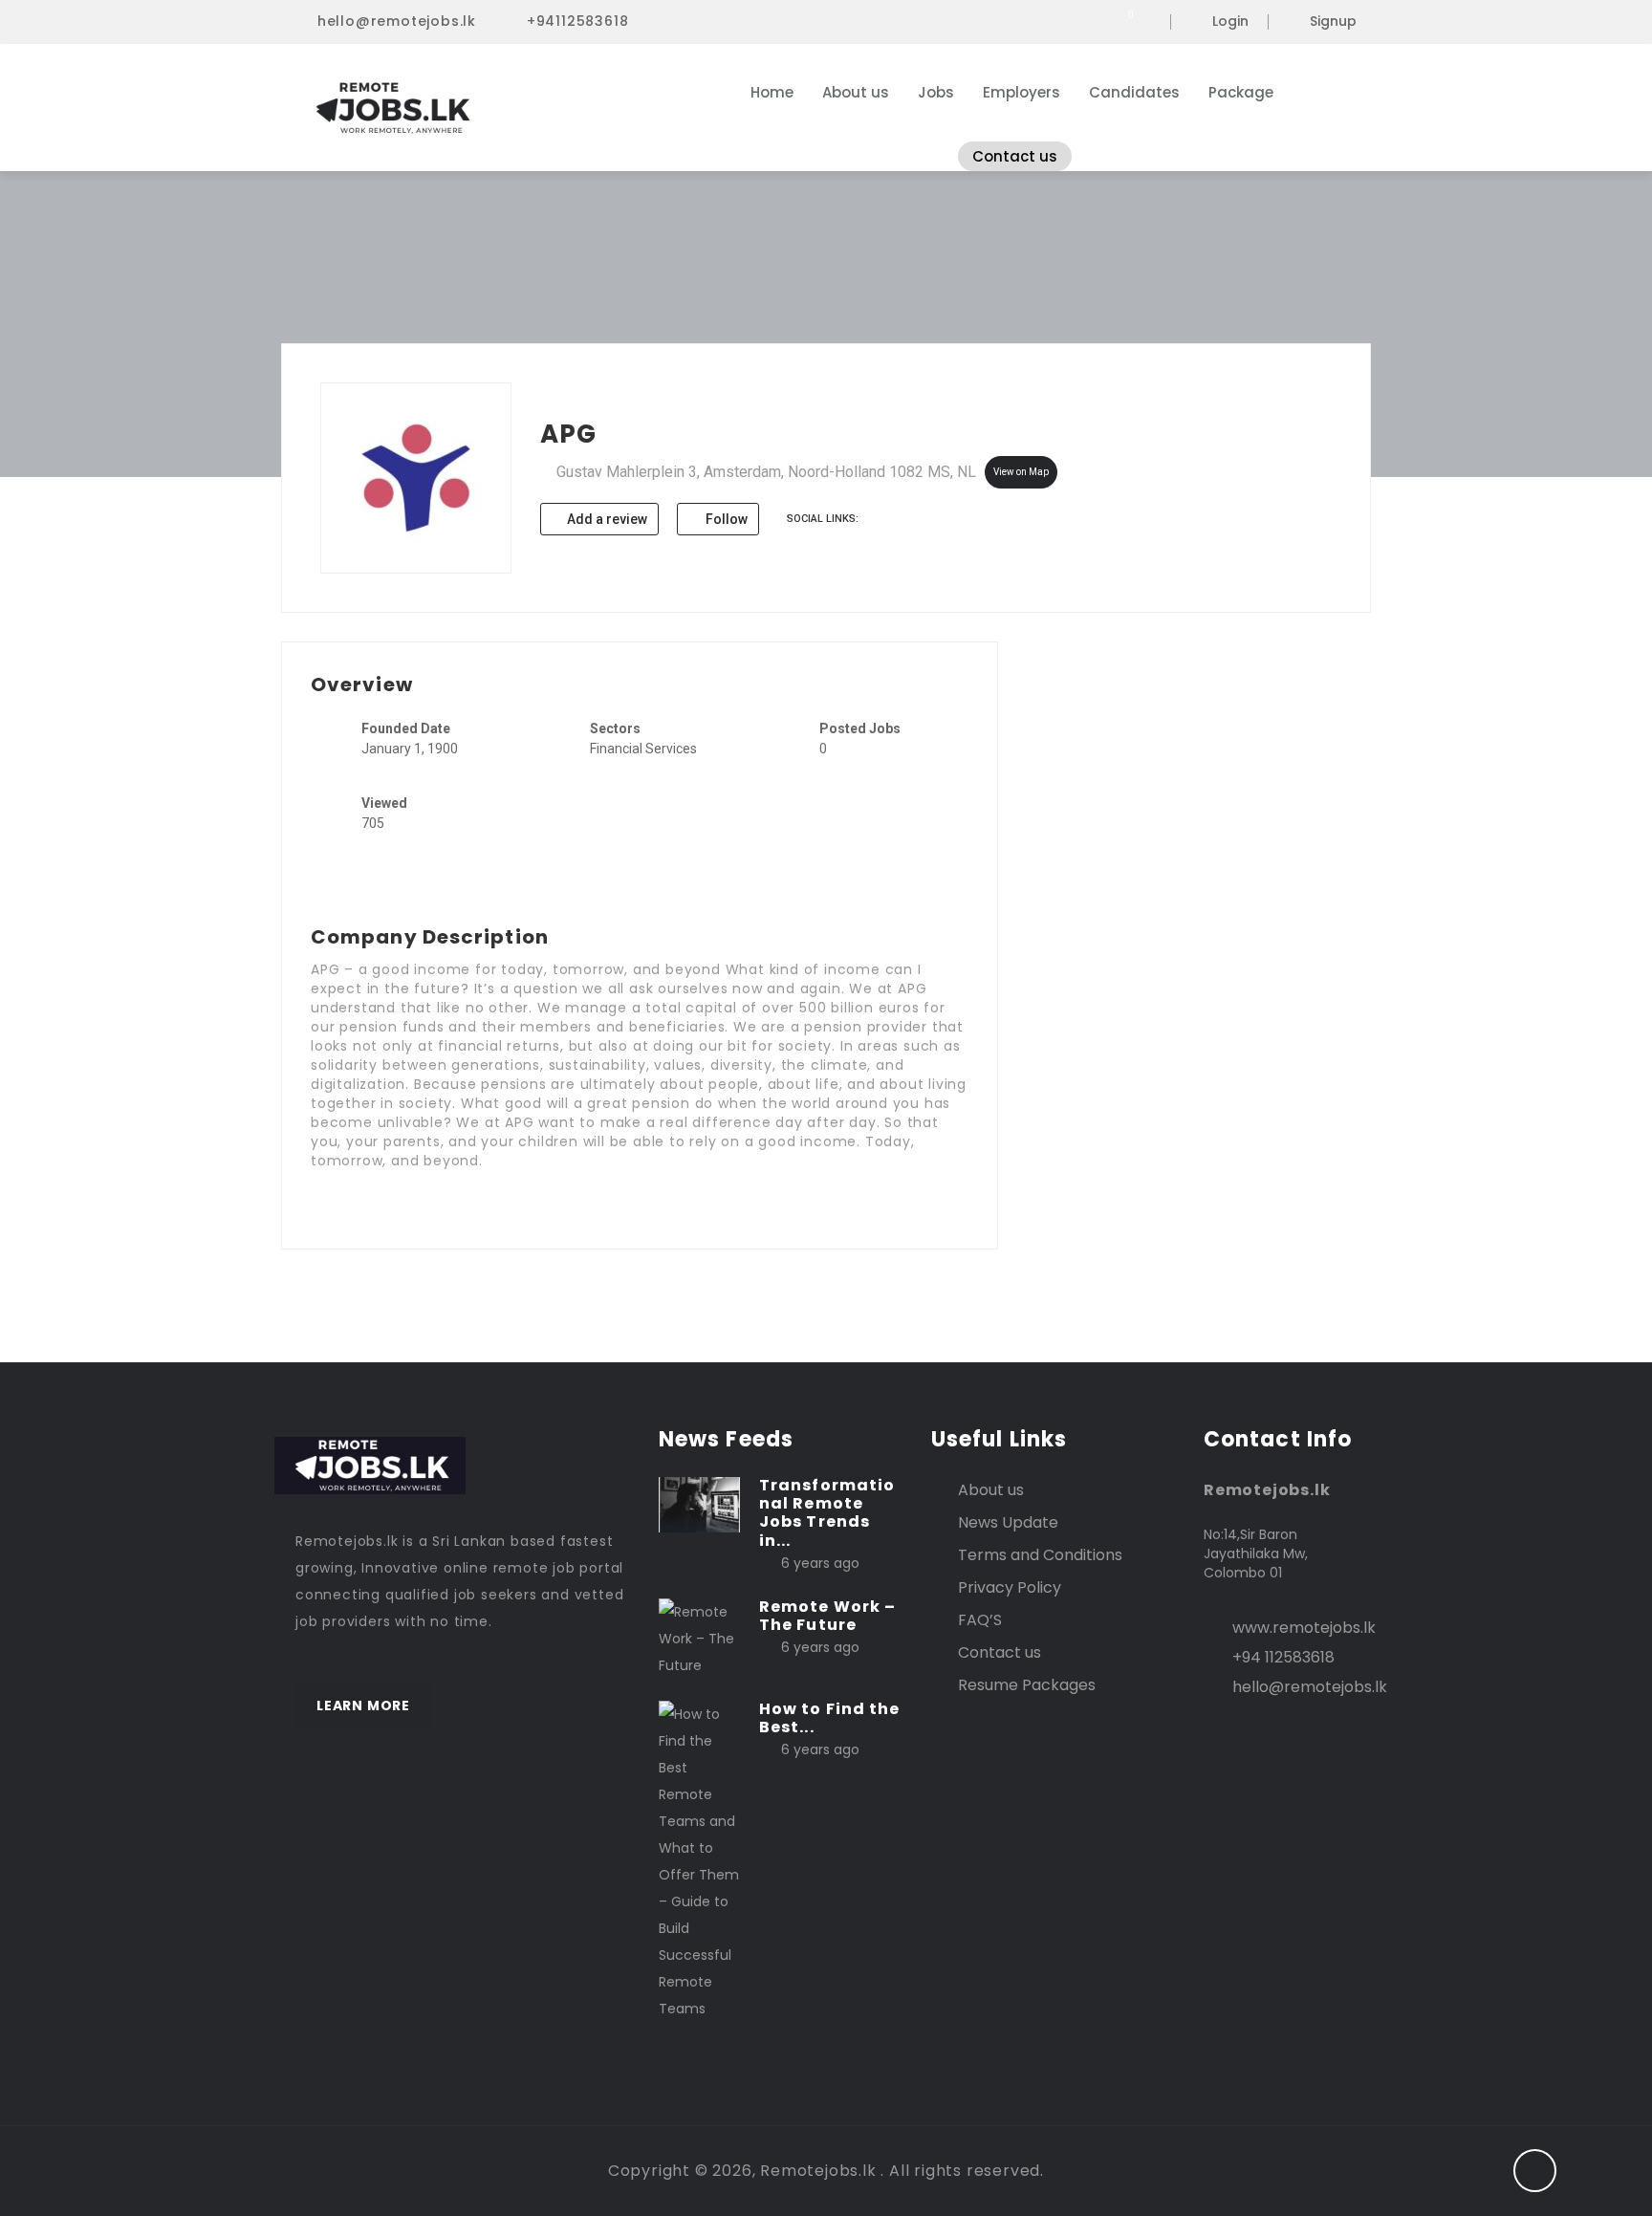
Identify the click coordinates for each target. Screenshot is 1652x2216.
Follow (725, 519)
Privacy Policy (1010, 1587)
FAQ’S (980, 1620)
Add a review (606, 519)
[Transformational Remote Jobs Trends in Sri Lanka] (699, 1504)
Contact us (1015, 156)
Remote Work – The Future (827, 1616)
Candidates (1134, 92)
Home (772, 92)
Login (1230, 22)
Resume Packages (1027, 1685)
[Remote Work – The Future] (699, 1638)
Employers (1022, 92)
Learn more (363, 1705)
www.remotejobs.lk (1304, 1628)
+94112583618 (578, 21)
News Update (1008, 1522)
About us (856, 92)
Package (1241, 92)
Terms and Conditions (1040, 1555)
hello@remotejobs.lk (397, 21)
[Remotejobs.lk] (481, 108)
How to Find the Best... (830, 1718)
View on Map (1021, 472)
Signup (1333, 22)
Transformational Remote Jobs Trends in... (827, 1513)
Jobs (936, 92)
